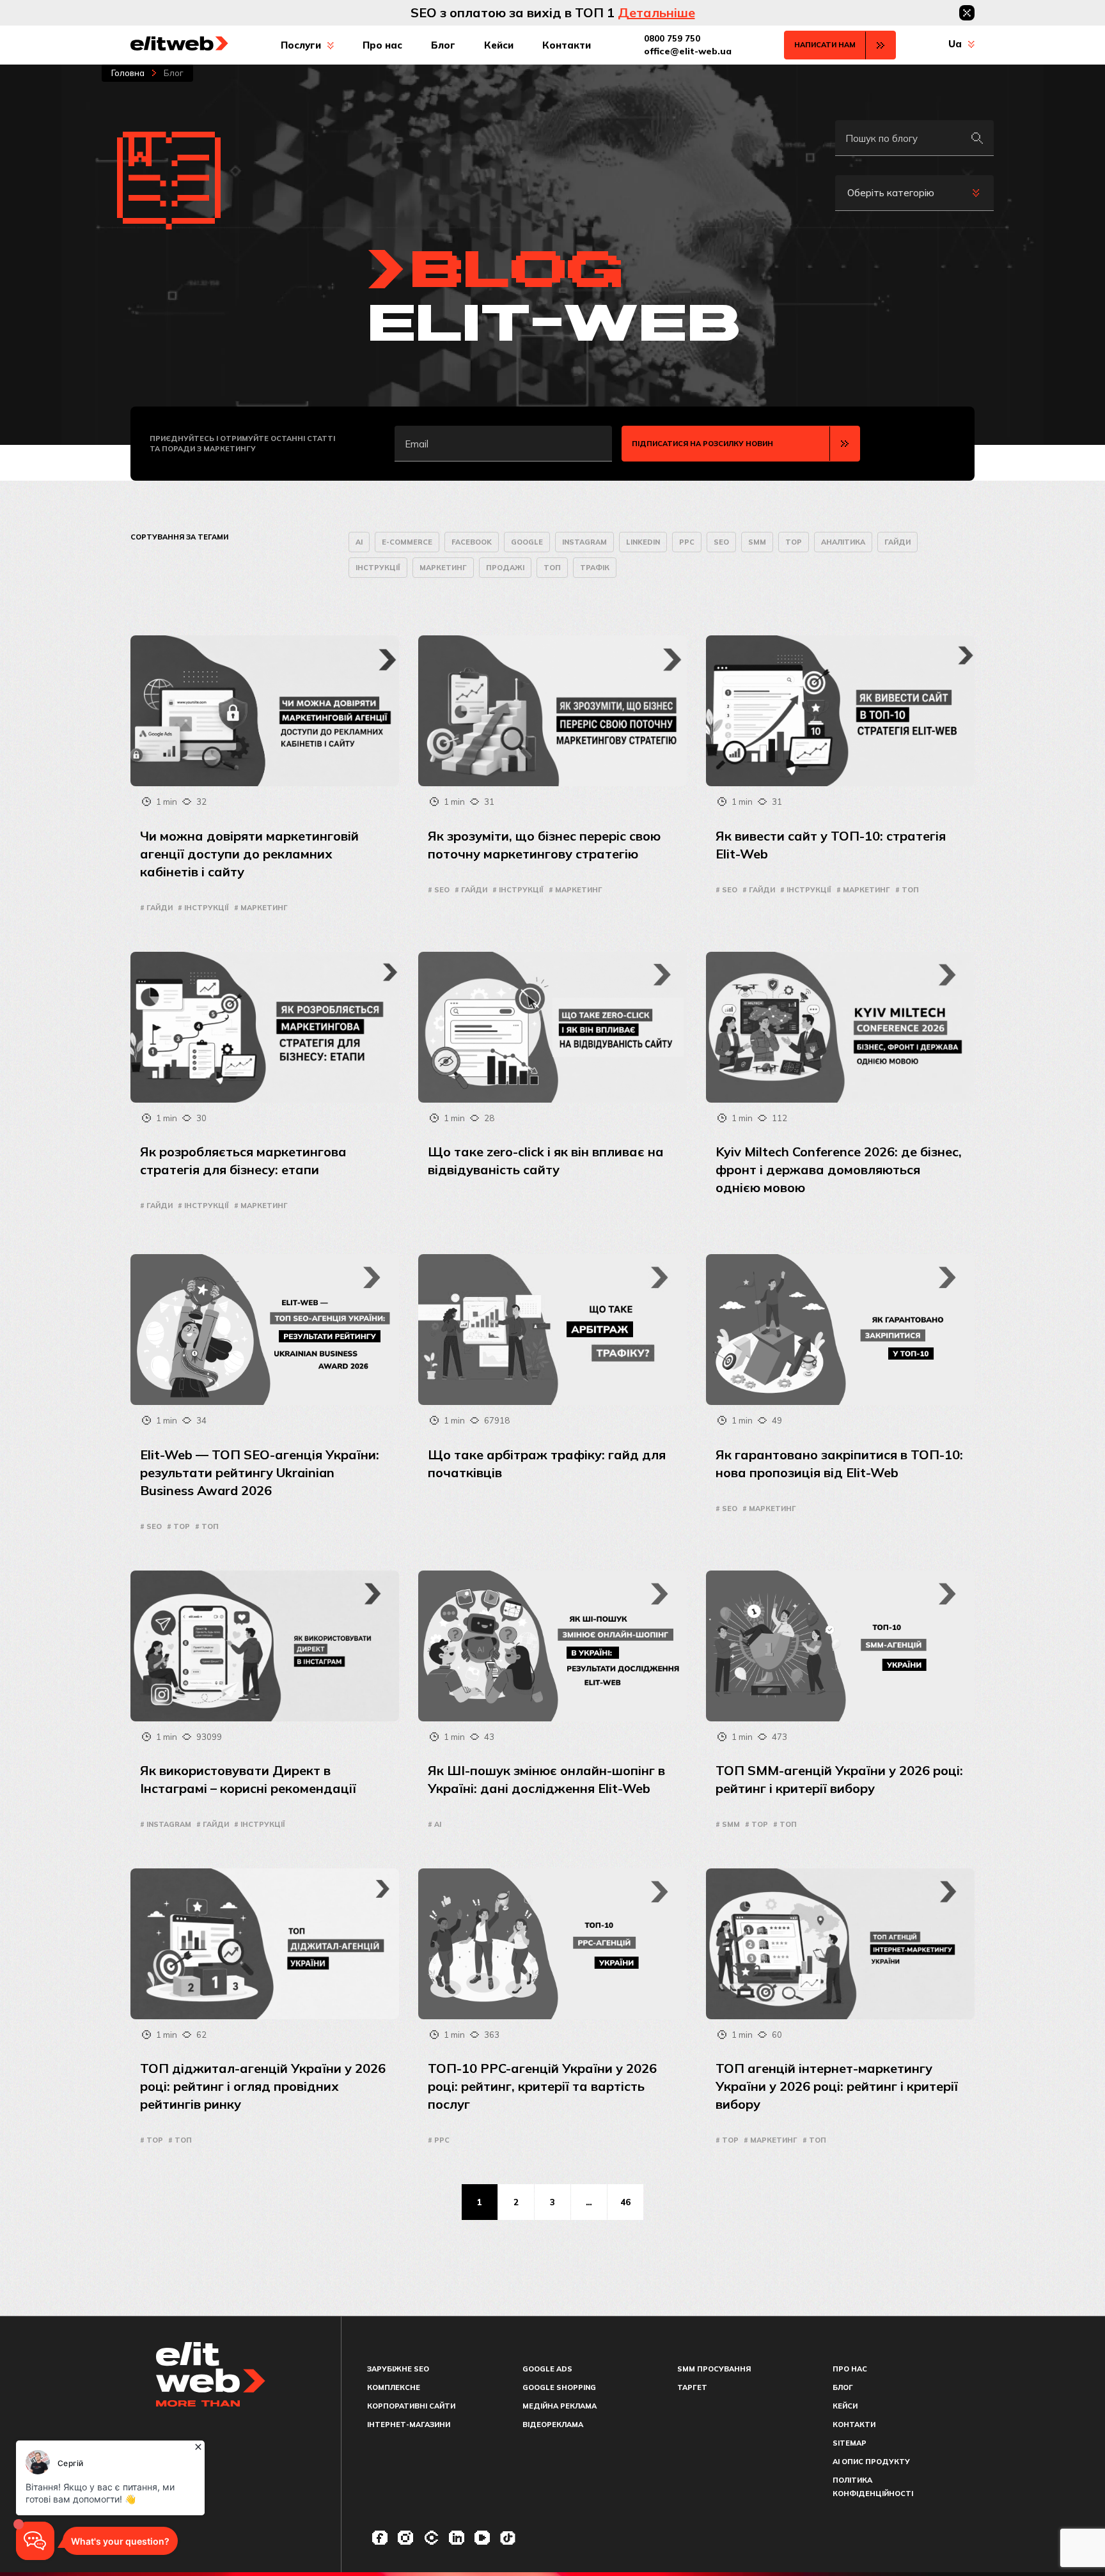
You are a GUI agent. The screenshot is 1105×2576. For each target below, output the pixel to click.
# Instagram (166, 1824)
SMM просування (714, 2369)
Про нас (382, 45)
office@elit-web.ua (688, 51)
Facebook (472, 542)
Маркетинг (443, 568)
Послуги (301, 45)
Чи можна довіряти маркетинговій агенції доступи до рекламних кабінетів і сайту (249, 854)
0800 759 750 (672, 38)
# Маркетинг (261, 908)
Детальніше (656, 12)
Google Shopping (559, 2387)
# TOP (178, 1526)
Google (527, 542)
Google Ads (547, 2369)
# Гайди (156, 908)
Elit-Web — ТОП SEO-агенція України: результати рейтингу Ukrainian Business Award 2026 (260, 1472)
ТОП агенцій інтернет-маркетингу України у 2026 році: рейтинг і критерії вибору (837, 2086)
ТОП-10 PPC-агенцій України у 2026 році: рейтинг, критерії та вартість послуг (542, 2086)
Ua (955, 44)
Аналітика (843, 542)
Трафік (595, 568)
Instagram (584, 542)
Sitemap (850, 2443)
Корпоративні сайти (411, 2406)
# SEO (439, 890)
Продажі (505, 568)
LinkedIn (643, 542)
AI (359, 542)
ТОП (552, 568)
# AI (435, 1824)
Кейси (499, 45)
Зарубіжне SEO (398, 2369)
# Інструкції (203, 908)
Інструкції (378, 568)
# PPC (439, 2140)
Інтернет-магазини (409, 2425)
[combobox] (914, 193)
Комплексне (394, 2387)
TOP (794, 542)
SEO (721, 542)
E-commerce (407, 542)
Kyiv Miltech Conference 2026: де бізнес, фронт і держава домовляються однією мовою (839, 1169)
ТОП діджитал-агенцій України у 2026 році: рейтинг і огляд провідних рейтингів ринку (263, 2086)
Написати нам (825, 45)
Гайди (897, 542)
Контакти (567, 45)
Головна (128, 73)
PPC (687, 542)
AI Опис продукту (871, 2462)
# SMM (728, 1824)
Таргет (692, 2387)
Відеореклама (553, 2425)
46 (625, 2202)
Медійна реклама (560, 2406)
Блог (443, 45)
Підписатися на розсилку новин (702, 444)
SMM (757, 542)
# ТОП (907, 890)
